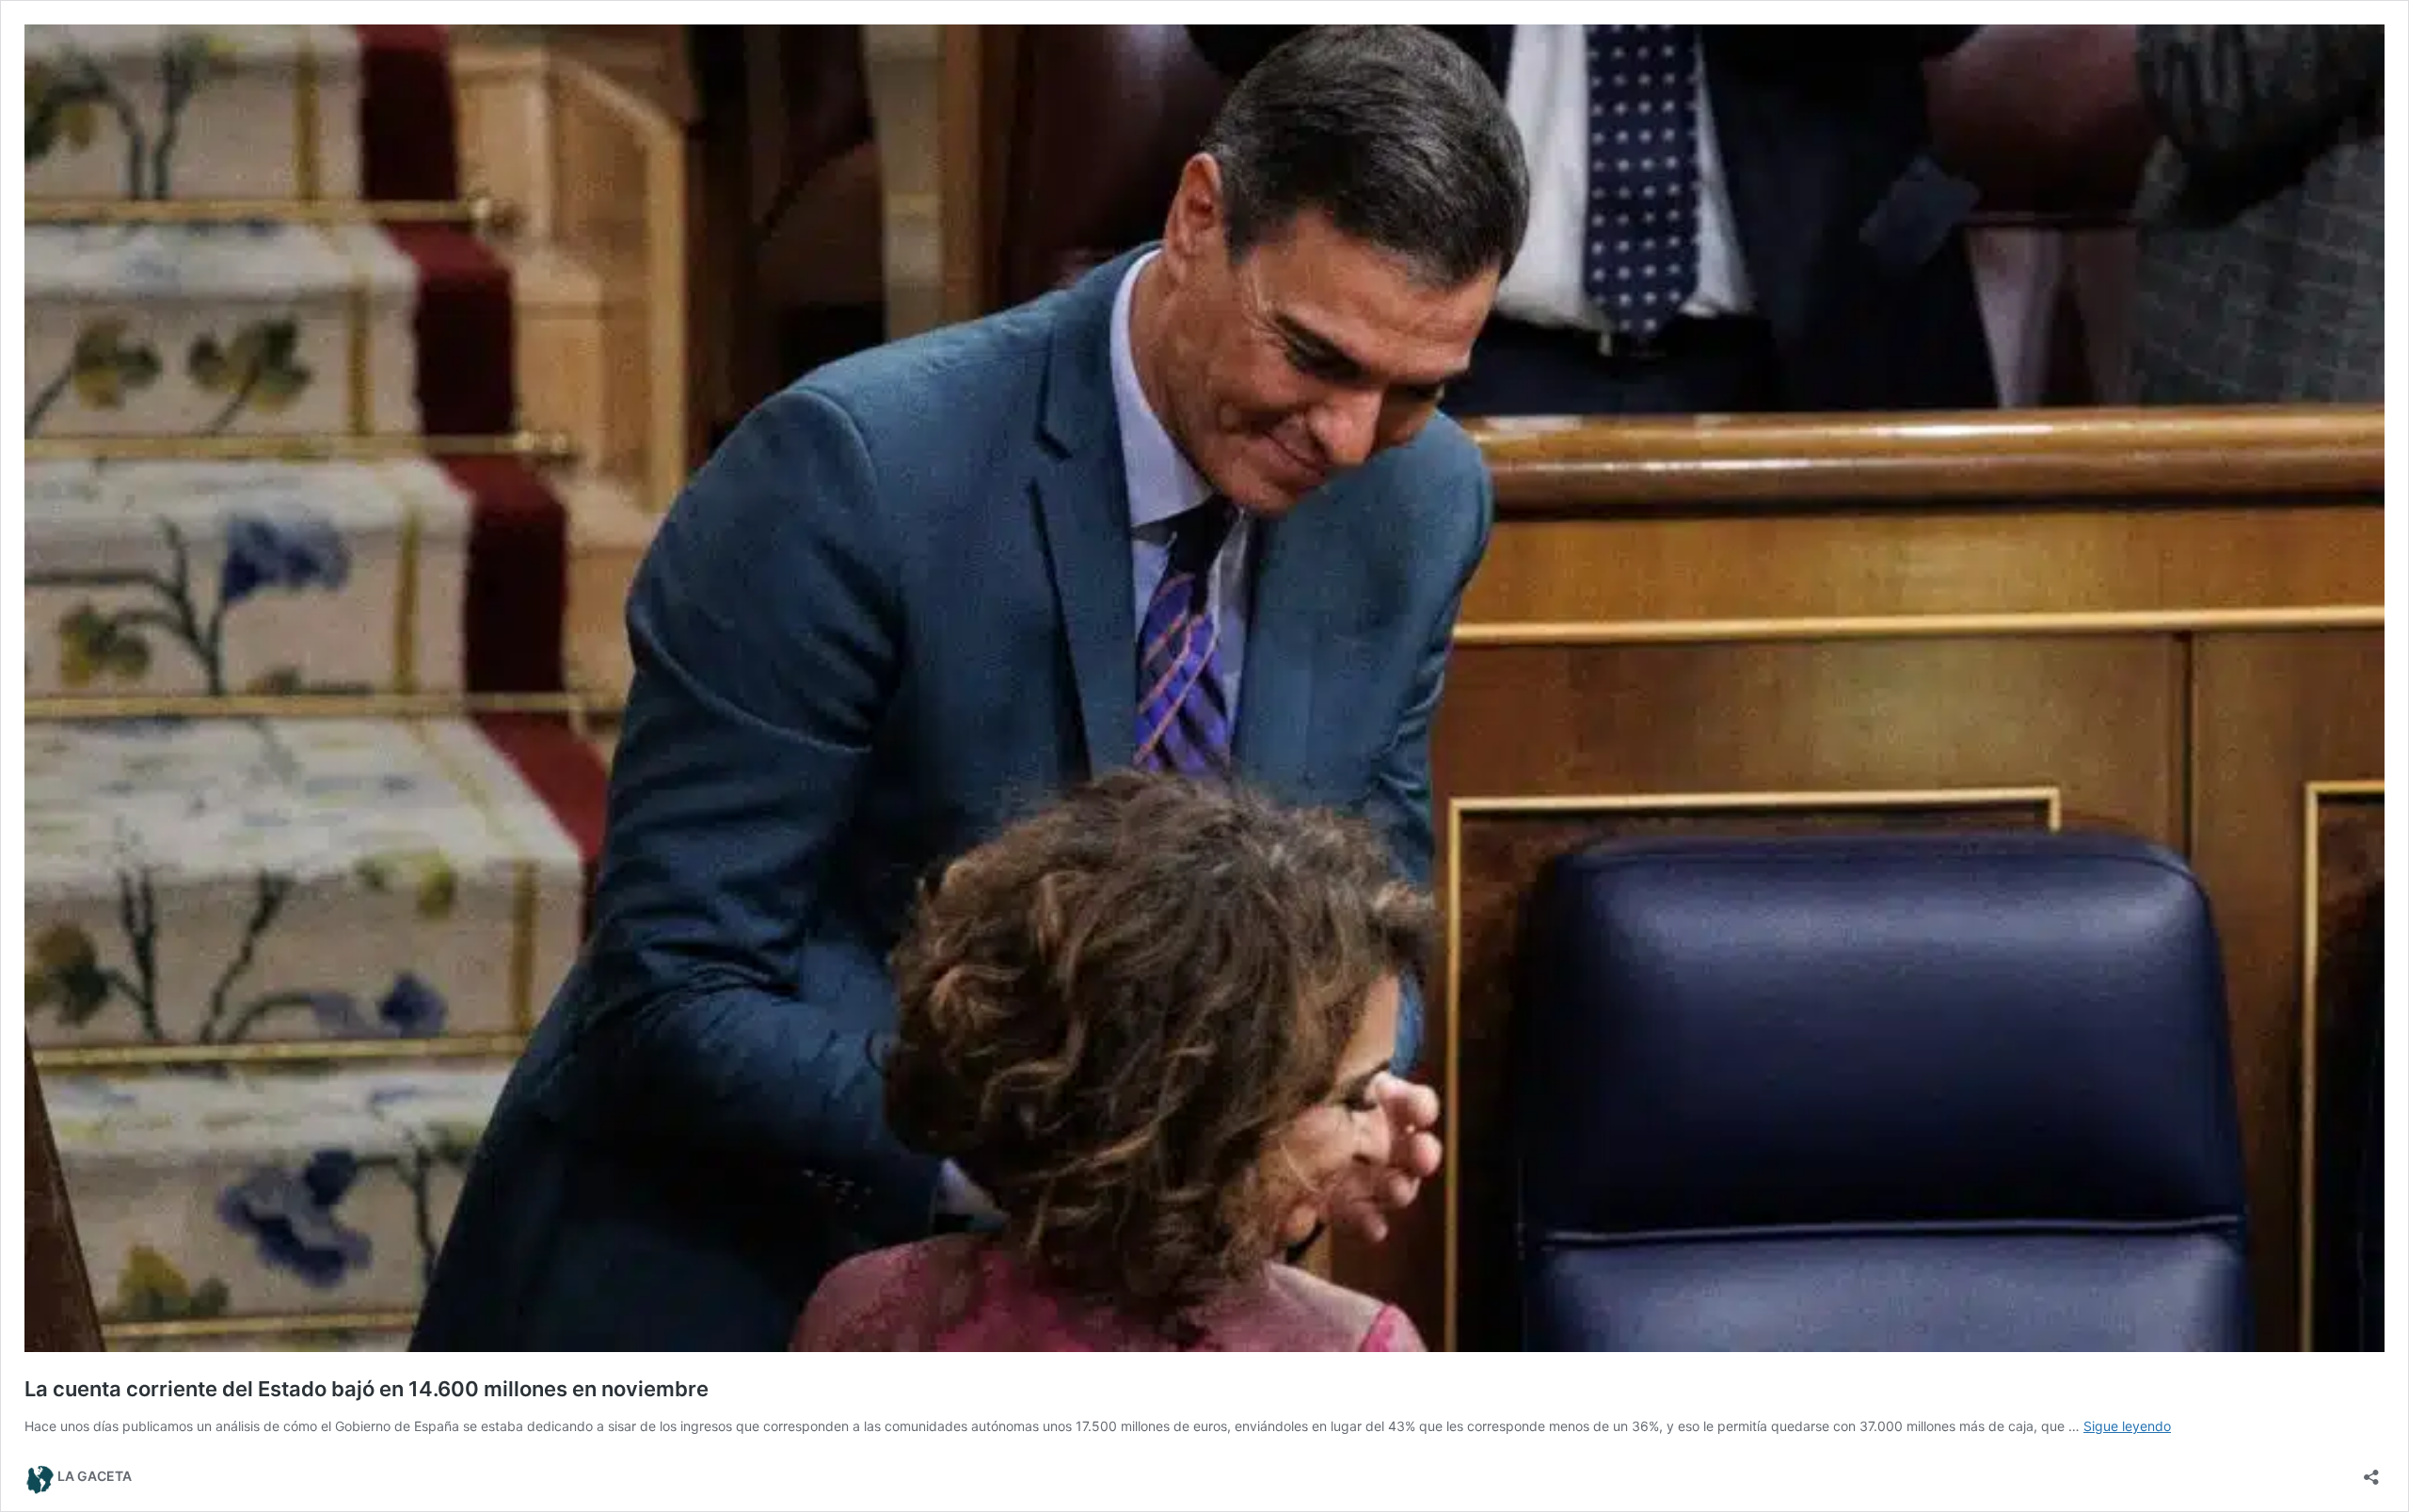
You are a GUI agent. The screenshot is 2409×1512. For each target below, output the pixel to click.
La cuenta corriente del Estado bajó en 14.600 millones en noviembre (367, 1389)
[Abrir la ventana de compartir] (2371, 1471)
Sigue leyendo (2127, 1426)
